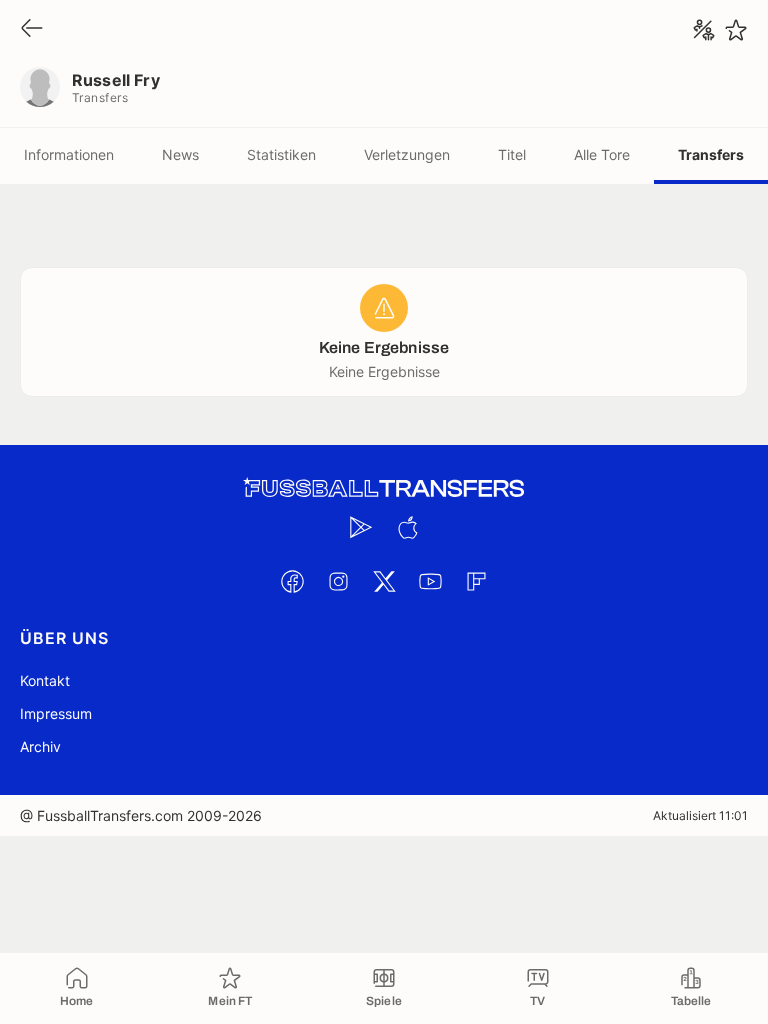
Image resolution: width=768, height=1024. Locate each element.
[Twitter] (384, 581)
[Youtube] (430, 581)
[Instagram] (338, 581)
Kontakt (45, 680)
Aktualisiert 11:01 (700, 815)
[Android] (361, 527)
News (180, 154)
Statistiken (281, 154)
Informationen (69, 154)
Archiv (40, 746)
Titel (512, 154)
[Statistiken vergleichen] (704, 30)
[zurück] (32, 29)
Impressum (56, 713)
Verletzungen (407, 154)
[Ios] (407, 527)
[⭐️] (736, 30)
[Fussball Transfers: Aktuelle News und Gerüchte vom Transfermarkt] (384, 488)
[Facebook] (292, 581)
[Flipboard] (476, 581)
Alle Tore (602, 154)
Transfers (711, 154)
